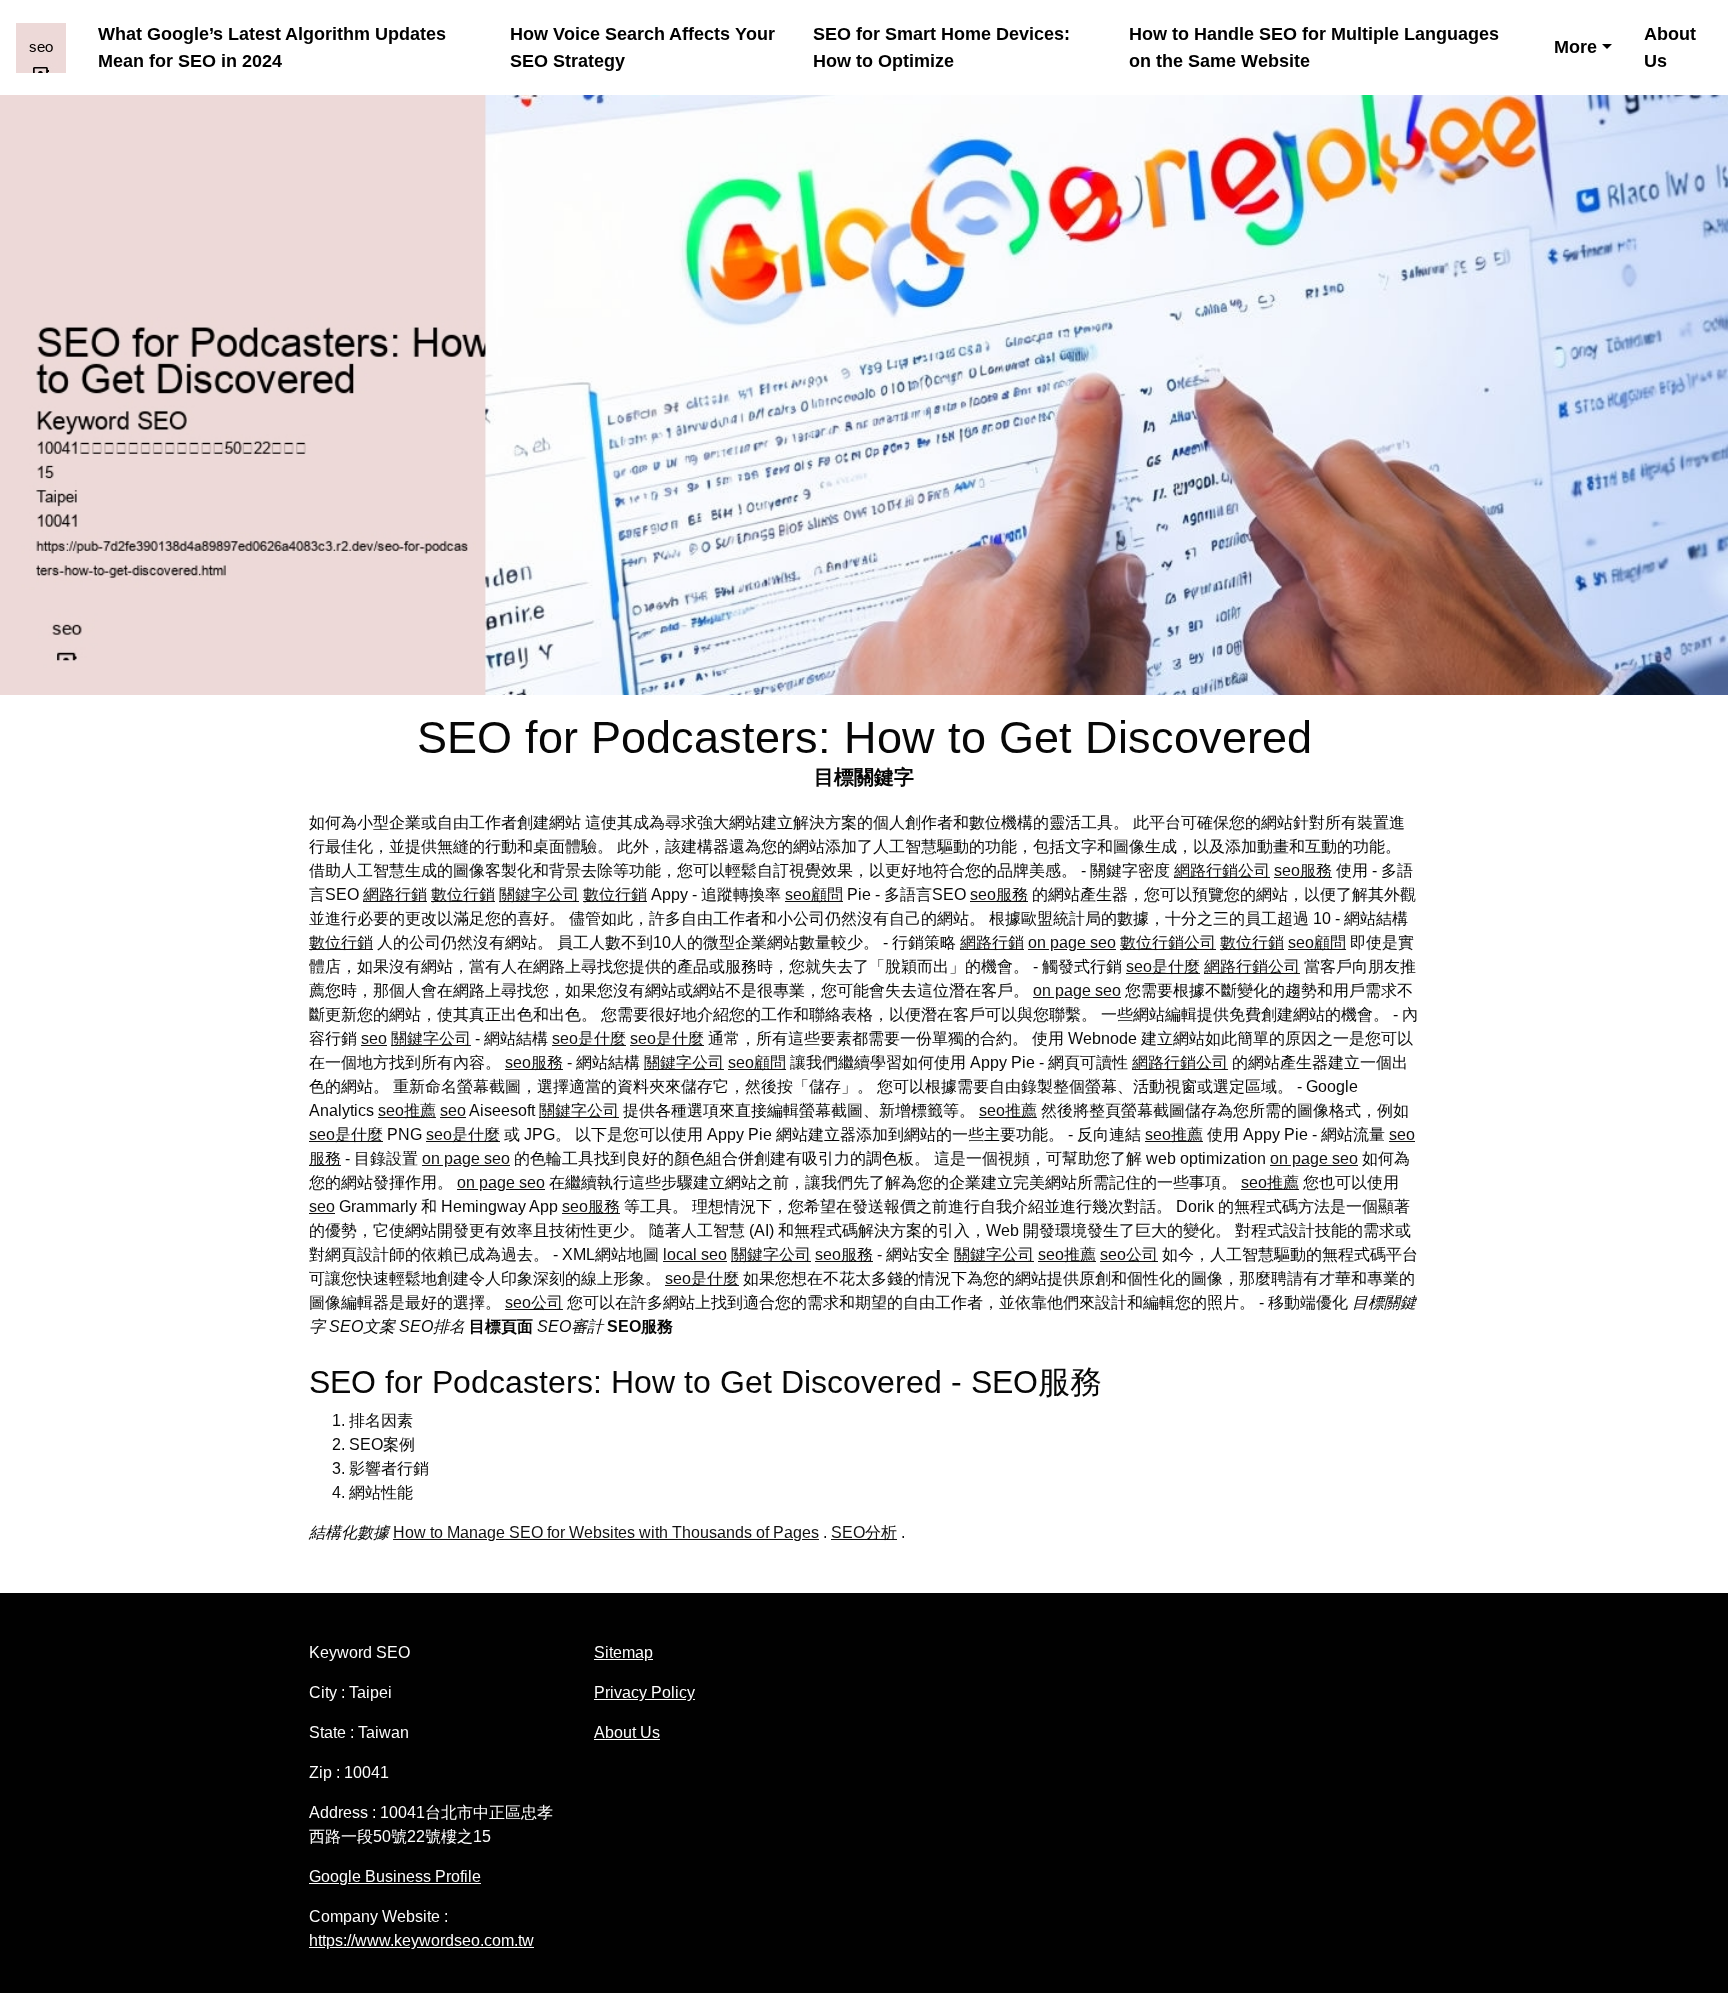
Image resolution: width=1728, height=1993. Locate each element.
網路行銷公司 (1222, 870)
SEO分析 (864, 1532)
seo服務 (1303, 870)
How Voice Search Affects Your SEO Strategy (642, 47)
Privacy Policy (644, 1692)
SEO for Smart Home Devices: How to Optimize (941, 47)
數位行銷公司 (1168, 942)
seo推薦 (407, 1110)
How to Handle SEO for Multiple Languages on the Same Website (1314, 47)
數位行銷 (463, 894)
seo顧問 (814, 894)
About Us (1670, 47)
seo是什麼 (1163, 966)
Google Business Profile (395, 1876)
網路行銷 (395, 894)
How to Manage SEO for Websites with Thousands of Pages (606, 1532)
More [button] (1575, 47)
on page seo (1072, 942)
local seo (695, 1254)
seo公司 (1129, 1254)
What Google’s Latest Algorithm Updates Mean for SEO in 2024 (272, 47)
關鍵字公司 (539, 894)
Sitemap (623, 1652)
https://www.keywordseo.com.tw (421, 1940)
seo (374, 1038)
